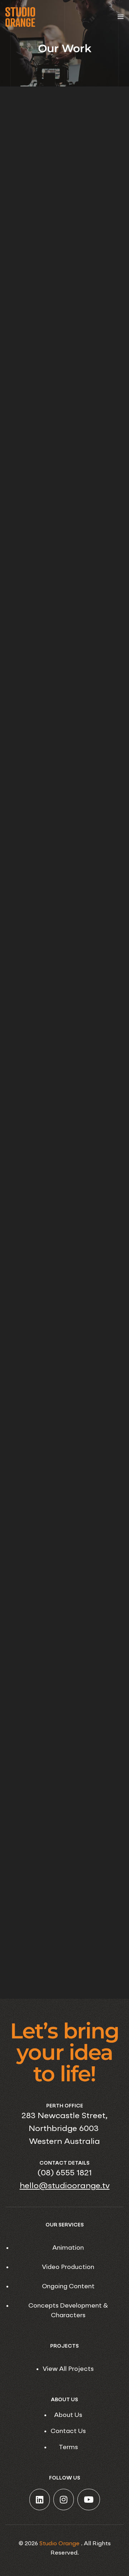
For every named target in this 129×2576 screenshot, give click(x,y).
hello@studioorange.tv (65, 2186)
